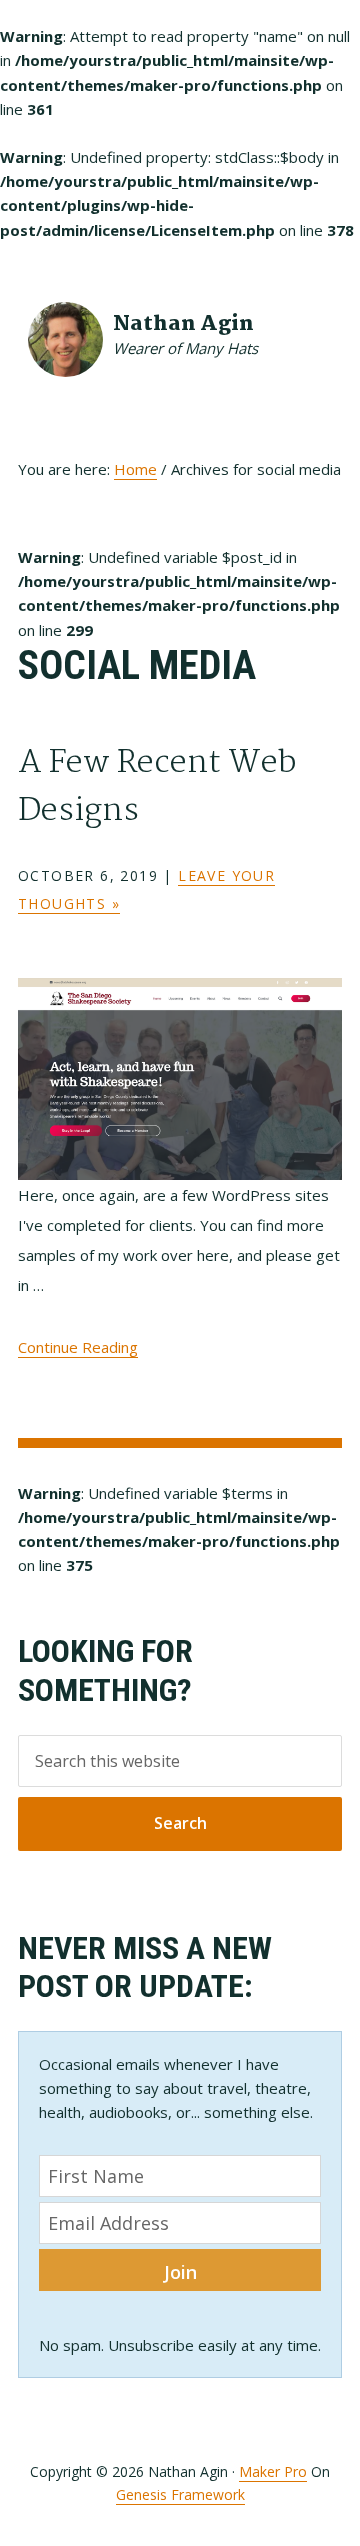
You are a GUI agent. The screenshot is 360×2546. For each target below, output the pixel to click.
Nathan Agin (183, 324)
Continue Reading (78, 1347)
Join (180, 2272)
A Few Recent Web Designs (157, 787)
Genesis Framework (180, 2494)
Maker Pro (273, 2471)
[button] (329, 322)
